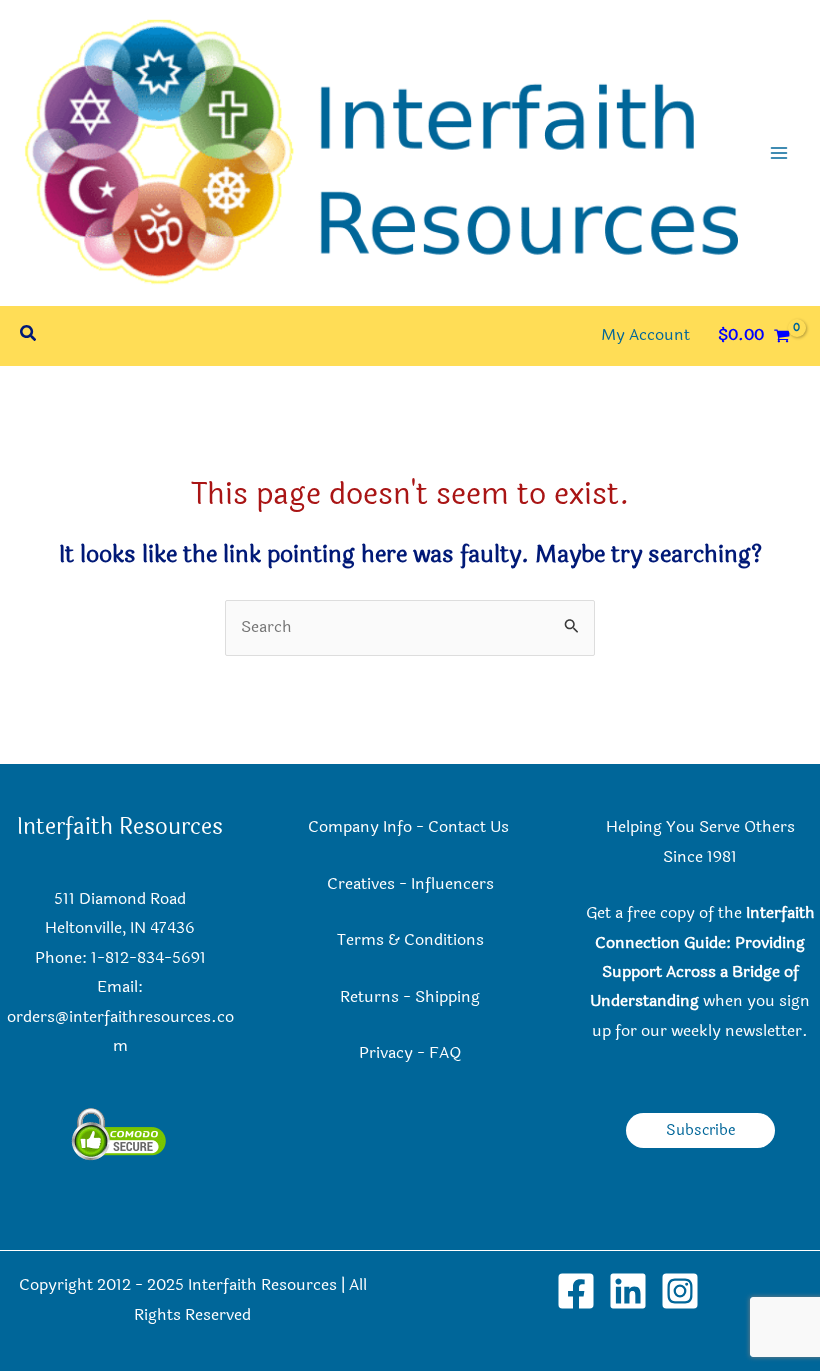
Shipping (447, 997)
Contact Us (470, 827)
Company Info (360, 827)
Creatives (361, 884)
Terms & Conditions (410, 940)
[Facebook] (576, 1291)
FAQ (445, 1053)
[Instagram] (680, 1291)
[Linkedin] (628, 1291)
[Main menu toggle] (779, 153)
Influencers (452, 884)
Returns (369, 997)
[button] (29, 335)
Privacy (386, 1053)
